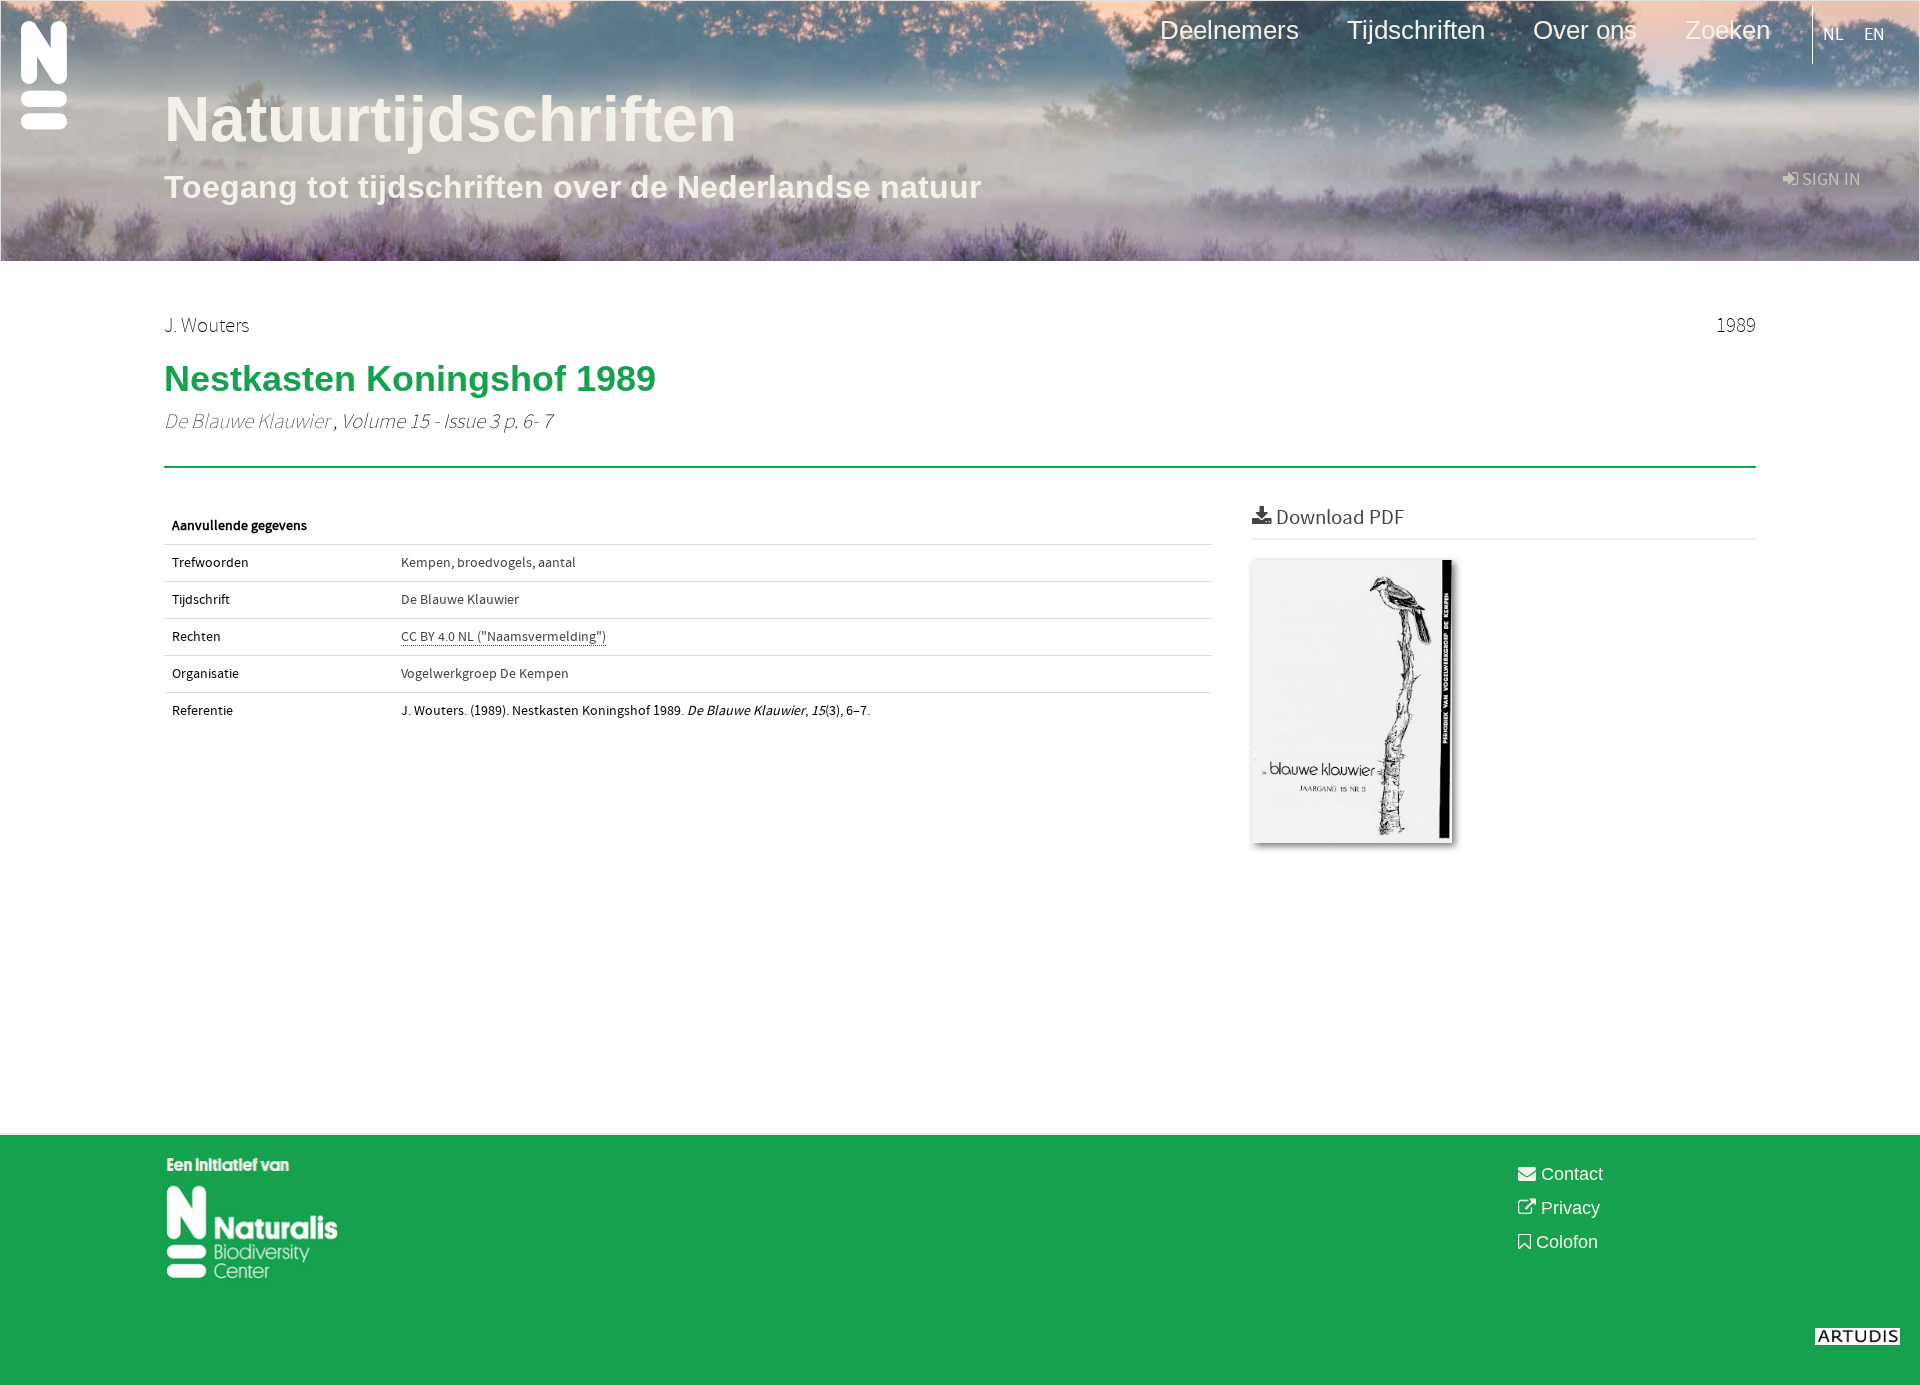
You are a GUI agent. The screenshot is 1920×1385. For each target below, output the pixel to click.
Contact (1569, 1174)
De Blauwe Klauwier (246, 422)
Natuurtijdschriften (450, 119)
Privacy (1568, 1208)
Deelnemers (1229, 29)
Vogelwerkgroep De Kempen (485, 674)
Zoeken (1727, 29)
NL (1833, 34)
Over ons (1585, 29)
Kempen (426, 563)
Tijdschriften (1416, 29)
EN (1874, 34)
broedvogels (494, 563)
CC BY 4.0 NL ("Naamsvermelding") (503, 637)
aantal (557, 563)
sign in (1829, 179)
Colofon (1564, 1242)
